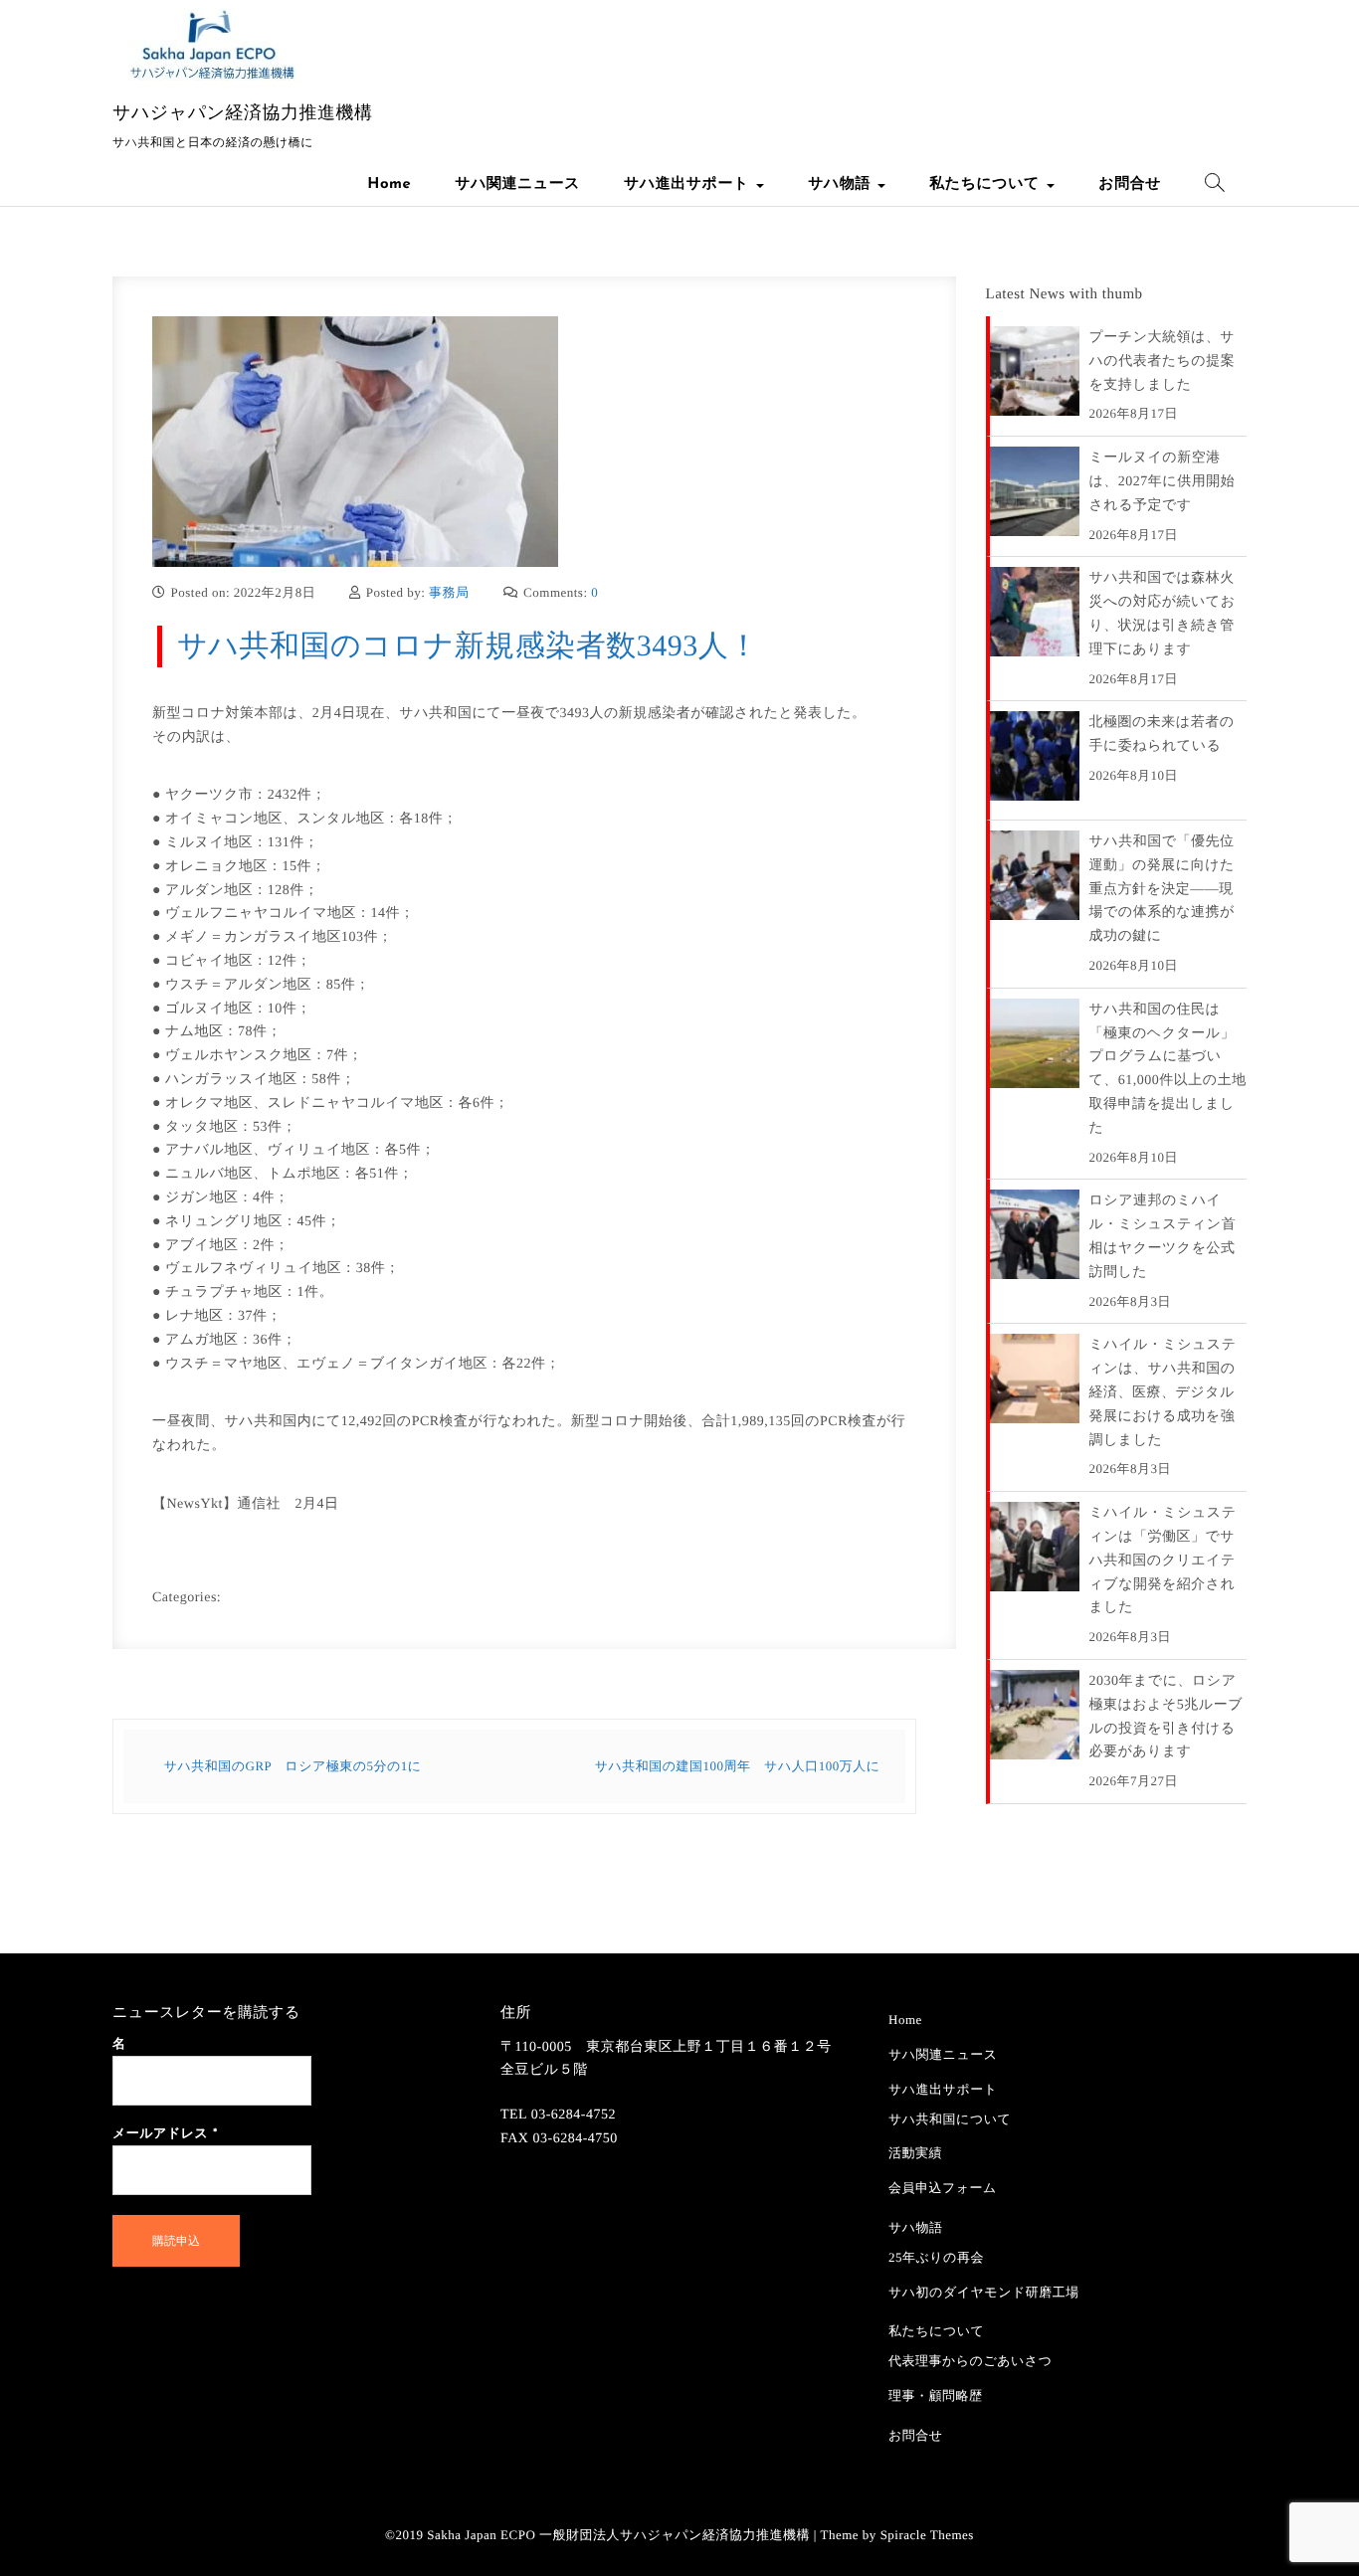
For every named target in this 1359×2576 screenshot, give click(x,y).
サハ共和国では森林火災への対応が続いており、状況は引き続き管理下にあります (1163, 614)
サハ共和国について (950, 2119)
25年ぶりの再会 (936, 2257)
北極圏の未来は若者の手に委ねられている (1162, 735)
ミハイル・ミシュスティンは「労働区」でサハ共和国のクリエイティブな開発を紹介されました (1163, 1561)
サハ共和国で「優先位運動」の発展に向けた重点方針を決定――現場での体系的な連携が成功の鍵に (1162, 889)
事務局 (449, 592)
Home (389, 184)
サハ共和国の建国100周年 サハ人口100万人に (738, 1766)
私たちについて (987, 184)
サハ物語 (842, 184)
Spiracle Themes (927, 2535)
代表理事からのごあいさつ (970, 2361)
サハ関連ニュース (517, 184)
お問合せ (1130, 184)
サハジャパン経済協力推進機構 (243, 112)
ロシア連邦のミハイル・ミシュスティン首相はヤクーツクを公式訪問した (1163, 1236)
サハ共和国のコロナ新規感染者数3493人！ (468, 646)
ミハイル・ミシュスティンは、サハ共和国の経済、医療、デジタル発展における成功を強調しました (1163, 1392)
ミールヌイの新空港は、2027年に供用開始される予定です (1163, 482)
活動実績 (915, 2153)
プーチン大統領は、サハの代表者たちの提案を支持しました (1163, 362)
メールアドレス (165, 2135)
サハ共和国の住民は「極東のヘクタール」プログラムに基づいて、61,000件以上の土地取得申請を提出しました (1168, 1069)
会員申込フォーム (943, 2188)
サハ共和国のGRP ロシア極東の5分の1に (293, 1766)
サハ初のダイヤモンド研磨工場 (984, 2292)
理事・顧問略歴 (936, 2395)
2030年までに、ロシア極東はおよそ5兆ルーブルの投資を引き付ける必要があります (1166, 1717)
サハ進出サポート (689, 184)
